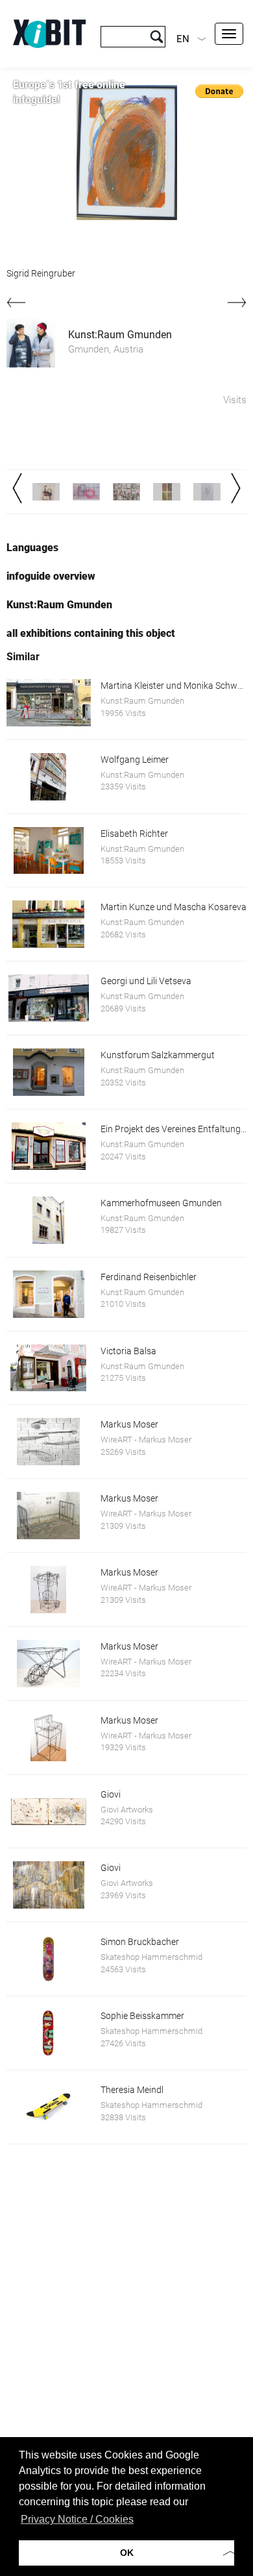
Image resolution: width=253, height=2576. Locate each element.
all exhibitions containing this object (91, 633)
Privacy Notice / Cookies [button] (77, 2519)
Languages (32, 548)
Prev (17, 488)
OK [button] (127, 2553)
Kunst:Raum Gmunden (120, 335)
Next (236, 488)
